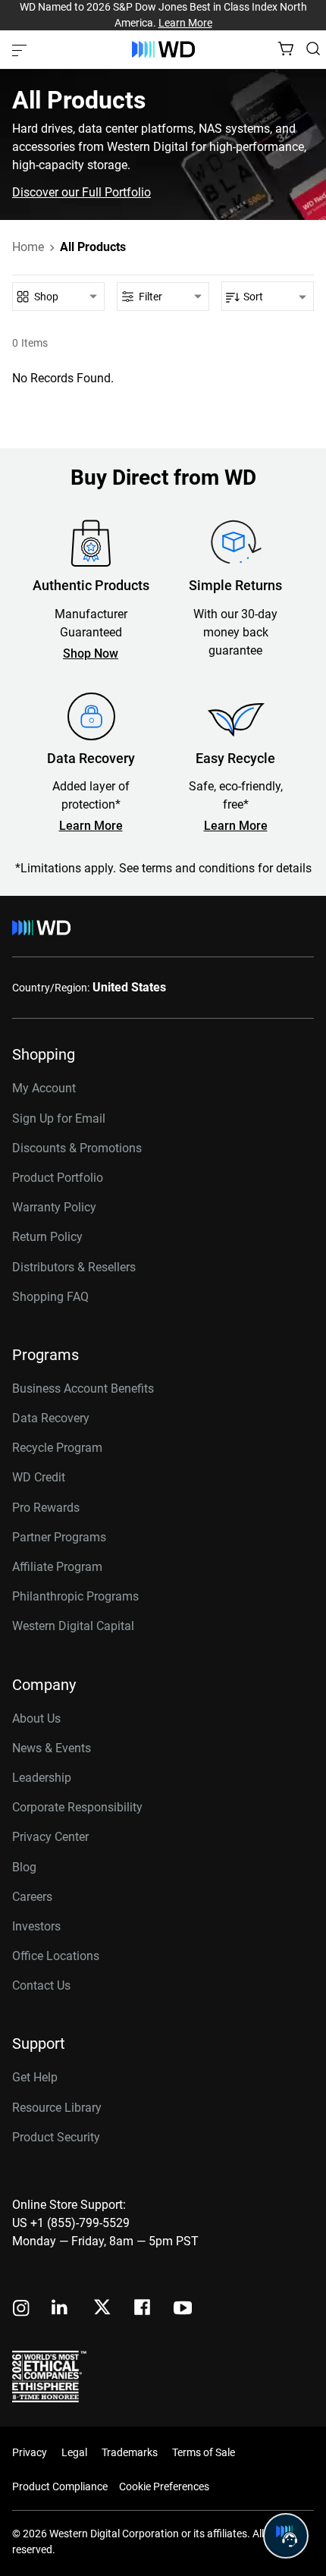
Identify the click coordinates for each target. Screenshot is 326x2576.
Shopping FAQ (50, 1297)
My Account (44, 1088)
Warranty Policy (54, 1207)
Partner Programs (59, 1537)
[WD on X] (102, 2308)
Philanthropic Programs (75, 1596)
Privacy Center (50, 1837)
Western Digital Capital (73, 1626)
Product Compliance (60, 2486)
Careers (32, 1897)
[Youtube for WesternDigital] (183, 2309)
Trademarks (130, 2452)
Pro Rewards (46, 1508)
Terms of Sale (204, 2452)
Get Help (35, 2077)
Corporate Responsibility (77, 1807)
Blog (24, 1867)
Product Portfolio (58, 1178)
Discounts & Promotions (77, 1148)
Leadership (42, 1778)
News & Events (52, 1748)
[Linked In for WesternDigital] (61, 2309)
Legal (74, 2452)
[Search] (313, 49)
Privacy (30, 2452)
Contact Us (41, 1985)
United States (129, 987)
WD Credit (39, 1477)
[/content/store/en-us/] (163, 49)
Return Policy (47, 1237)
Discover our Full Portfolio (81, 193)
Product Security (56, 2137)
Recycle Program (57, 1448)
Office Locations (56, 1956)
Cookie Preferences (164, 2486)
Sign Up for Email (59, 1118)
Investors (36, 1926)
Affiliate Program (57, 1567)
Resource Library (57, 2108)
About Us (36, 1718)
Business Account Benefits (83, 1389)
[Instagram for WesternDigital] (21, 2309)
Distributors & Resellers (74, 1267)
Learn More (185, 23)
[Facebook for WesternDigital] (143, 2309)
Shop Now (91, 654)
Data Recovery (51, 1418)
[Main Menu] (21, 49)
